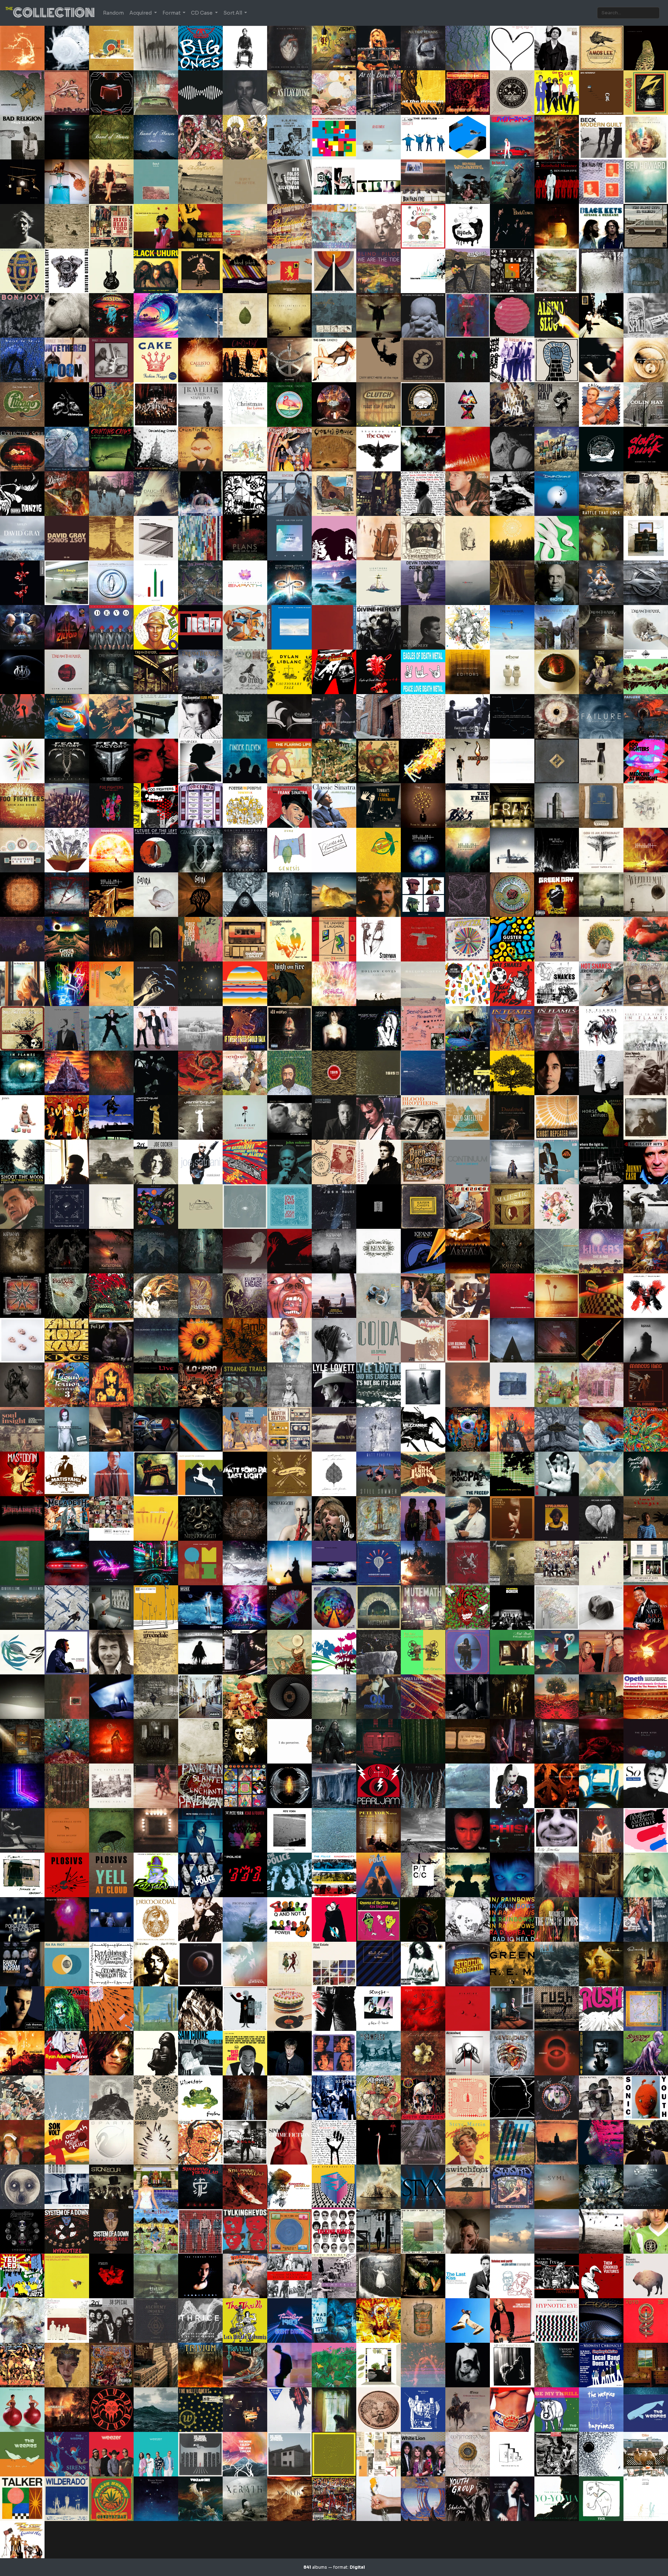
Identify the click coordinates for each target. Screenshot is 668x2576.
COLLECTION (50, 13)
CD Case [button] (202, 13)
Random (113, 13)
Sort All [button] (233, 13)
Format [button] (172, 13)
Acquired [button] (141, 13)
